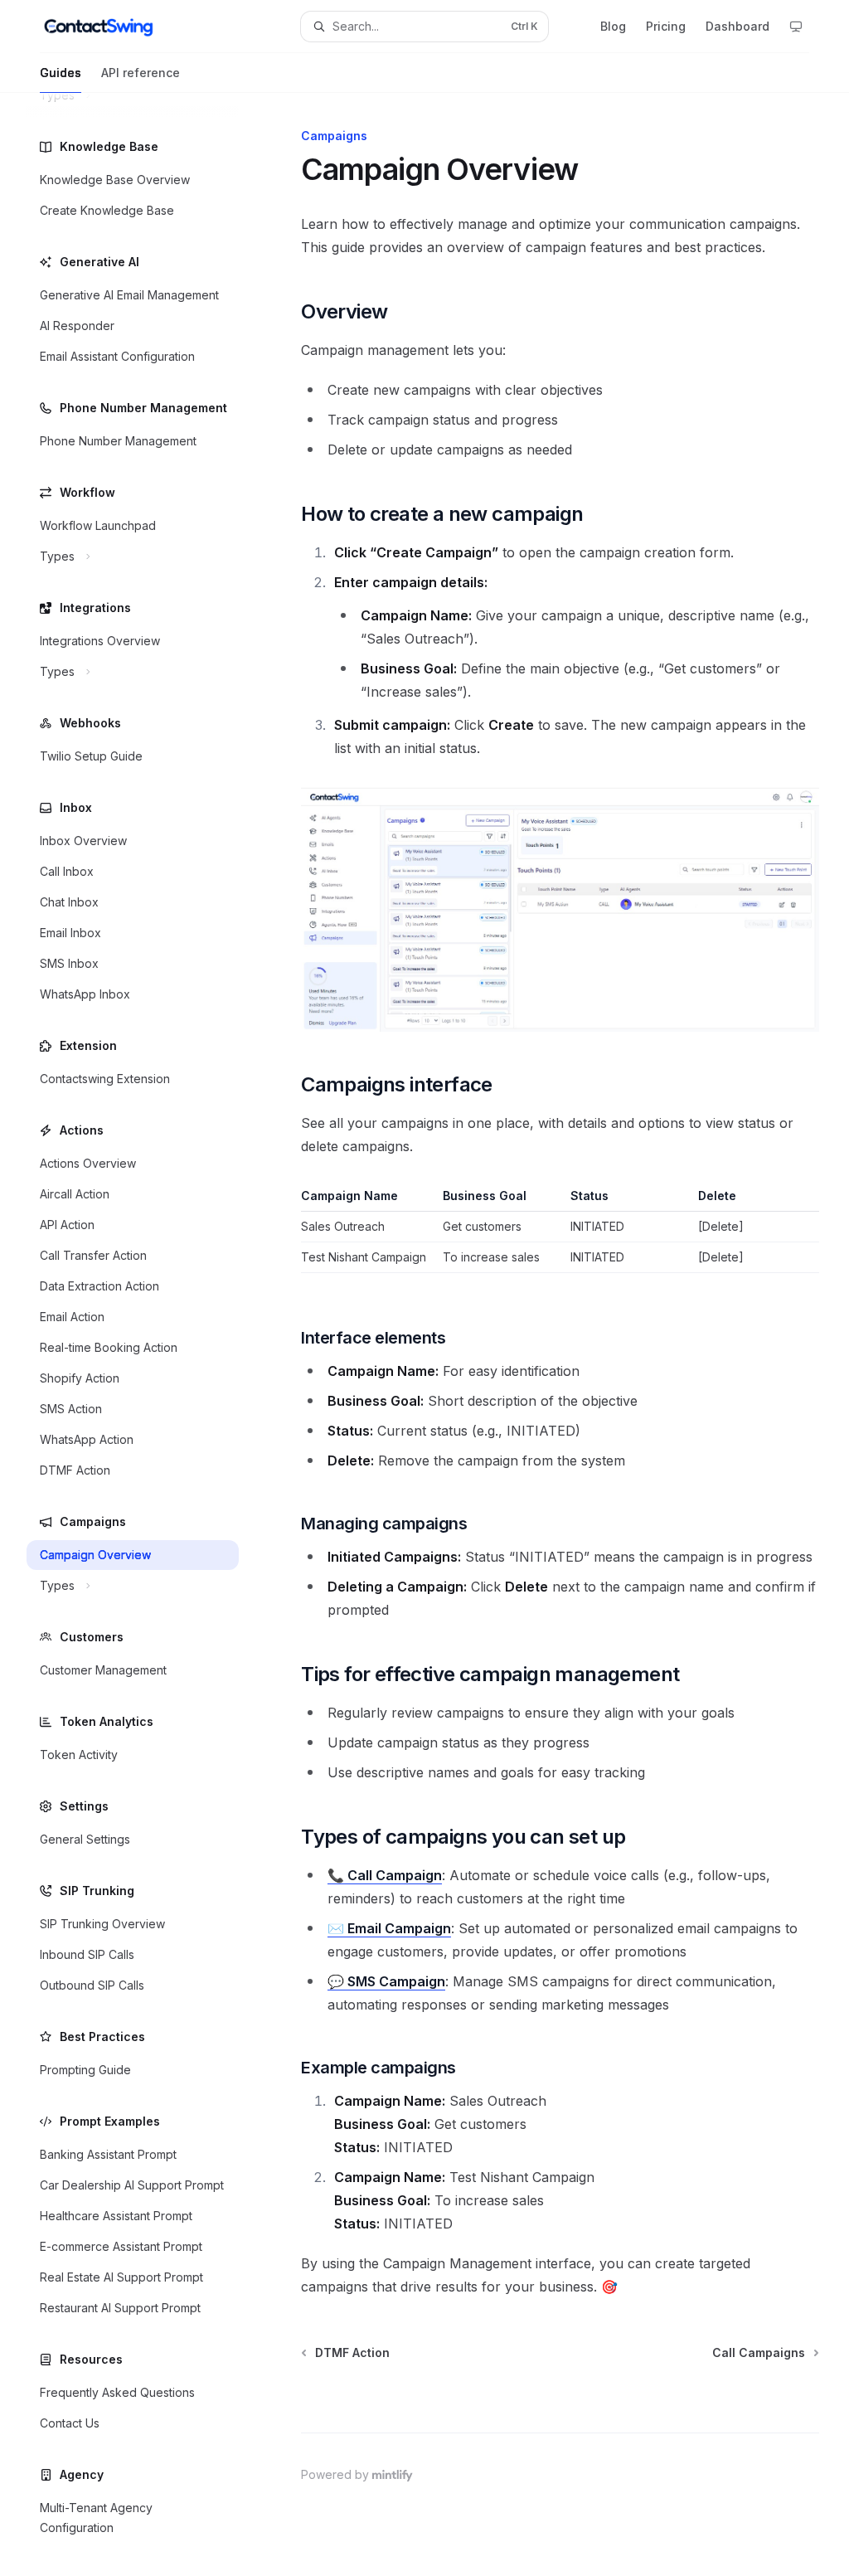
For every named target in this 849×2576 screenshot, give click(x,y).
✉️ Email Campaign (389, 1928)
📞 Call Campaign (385, 1875)
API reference (141, 73)
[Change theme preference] (796, 27)
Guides (61, 73)
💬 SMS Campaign (386, 1981)
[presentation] (146, 1334)
